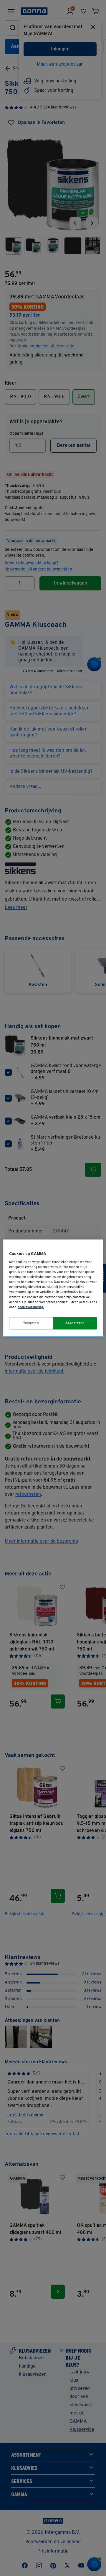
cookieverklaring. (31, 1307)
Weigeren (31, 1323)
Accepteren (75, 1323)
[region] (53, 1288)
